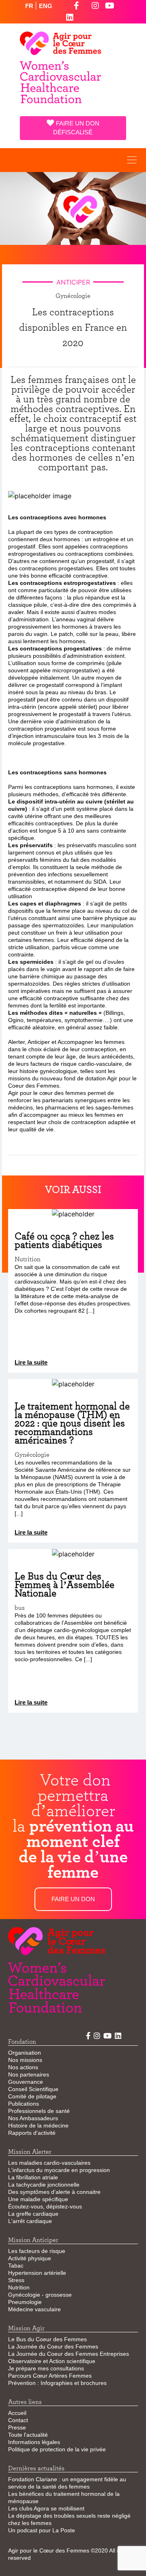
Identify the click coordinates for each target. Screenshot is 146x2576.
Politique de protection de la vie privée (57, 2449)
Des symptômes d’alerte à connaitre (54, 2192)
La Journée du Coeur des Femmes (53, 2346)
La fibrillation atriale (33, 2177)
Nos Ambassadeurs (33, 2118)
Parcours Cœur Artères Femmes (50, 2376)
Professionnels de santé (39, 2111)
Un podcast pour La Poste (42, 2530)
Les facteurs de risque (37, 2251)
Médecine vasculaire (34, 2309)
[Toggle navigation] (132, 160)
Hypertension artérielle (37, 2273)
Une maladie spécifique (38, 2199)
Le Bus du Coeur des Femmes (47, 2339)
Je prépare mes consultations (46, 2368)
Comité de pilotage (32, 2096)
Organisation (25, 2053)
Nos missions (25, 2060)
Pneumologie (25, 2302)
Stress (16, 2280)
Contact (18, 2420)
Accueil (17, 2413)
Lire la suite (31, 1362)
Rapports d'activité (32, 2133)
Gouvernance (26, 2082)
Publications (24, 2104)
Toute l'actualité (28, 2435)
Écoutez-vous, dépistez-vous (45, 2206)
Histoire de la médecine (38, 2125)
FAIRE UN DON (73, 1899)
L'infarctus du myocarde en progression (59, 2170)
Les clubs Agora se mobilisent (46, 2508)
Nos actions (23, 2067)
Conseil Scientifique (33, 2089)
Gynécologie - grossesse (40, 2295)
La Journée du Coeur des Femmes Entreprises (69, 2354)
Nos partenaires (29, 2074)
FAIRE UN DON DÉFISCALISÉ (76, 128)
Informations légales (34, 2442)
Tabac (16, 2266)
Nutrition (19, 2287)
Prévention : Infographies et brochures (57, 2383)
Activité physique (30, 2258)
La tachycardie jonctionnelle (44, 2185)
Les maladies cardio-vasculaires (49, 2163)
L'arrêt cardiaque (30, 2221)
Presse (17, 2427)
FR (30, 6)
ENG (46, 6)
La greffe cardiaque (33, 2214)
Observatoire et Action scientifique (52, 2361)
